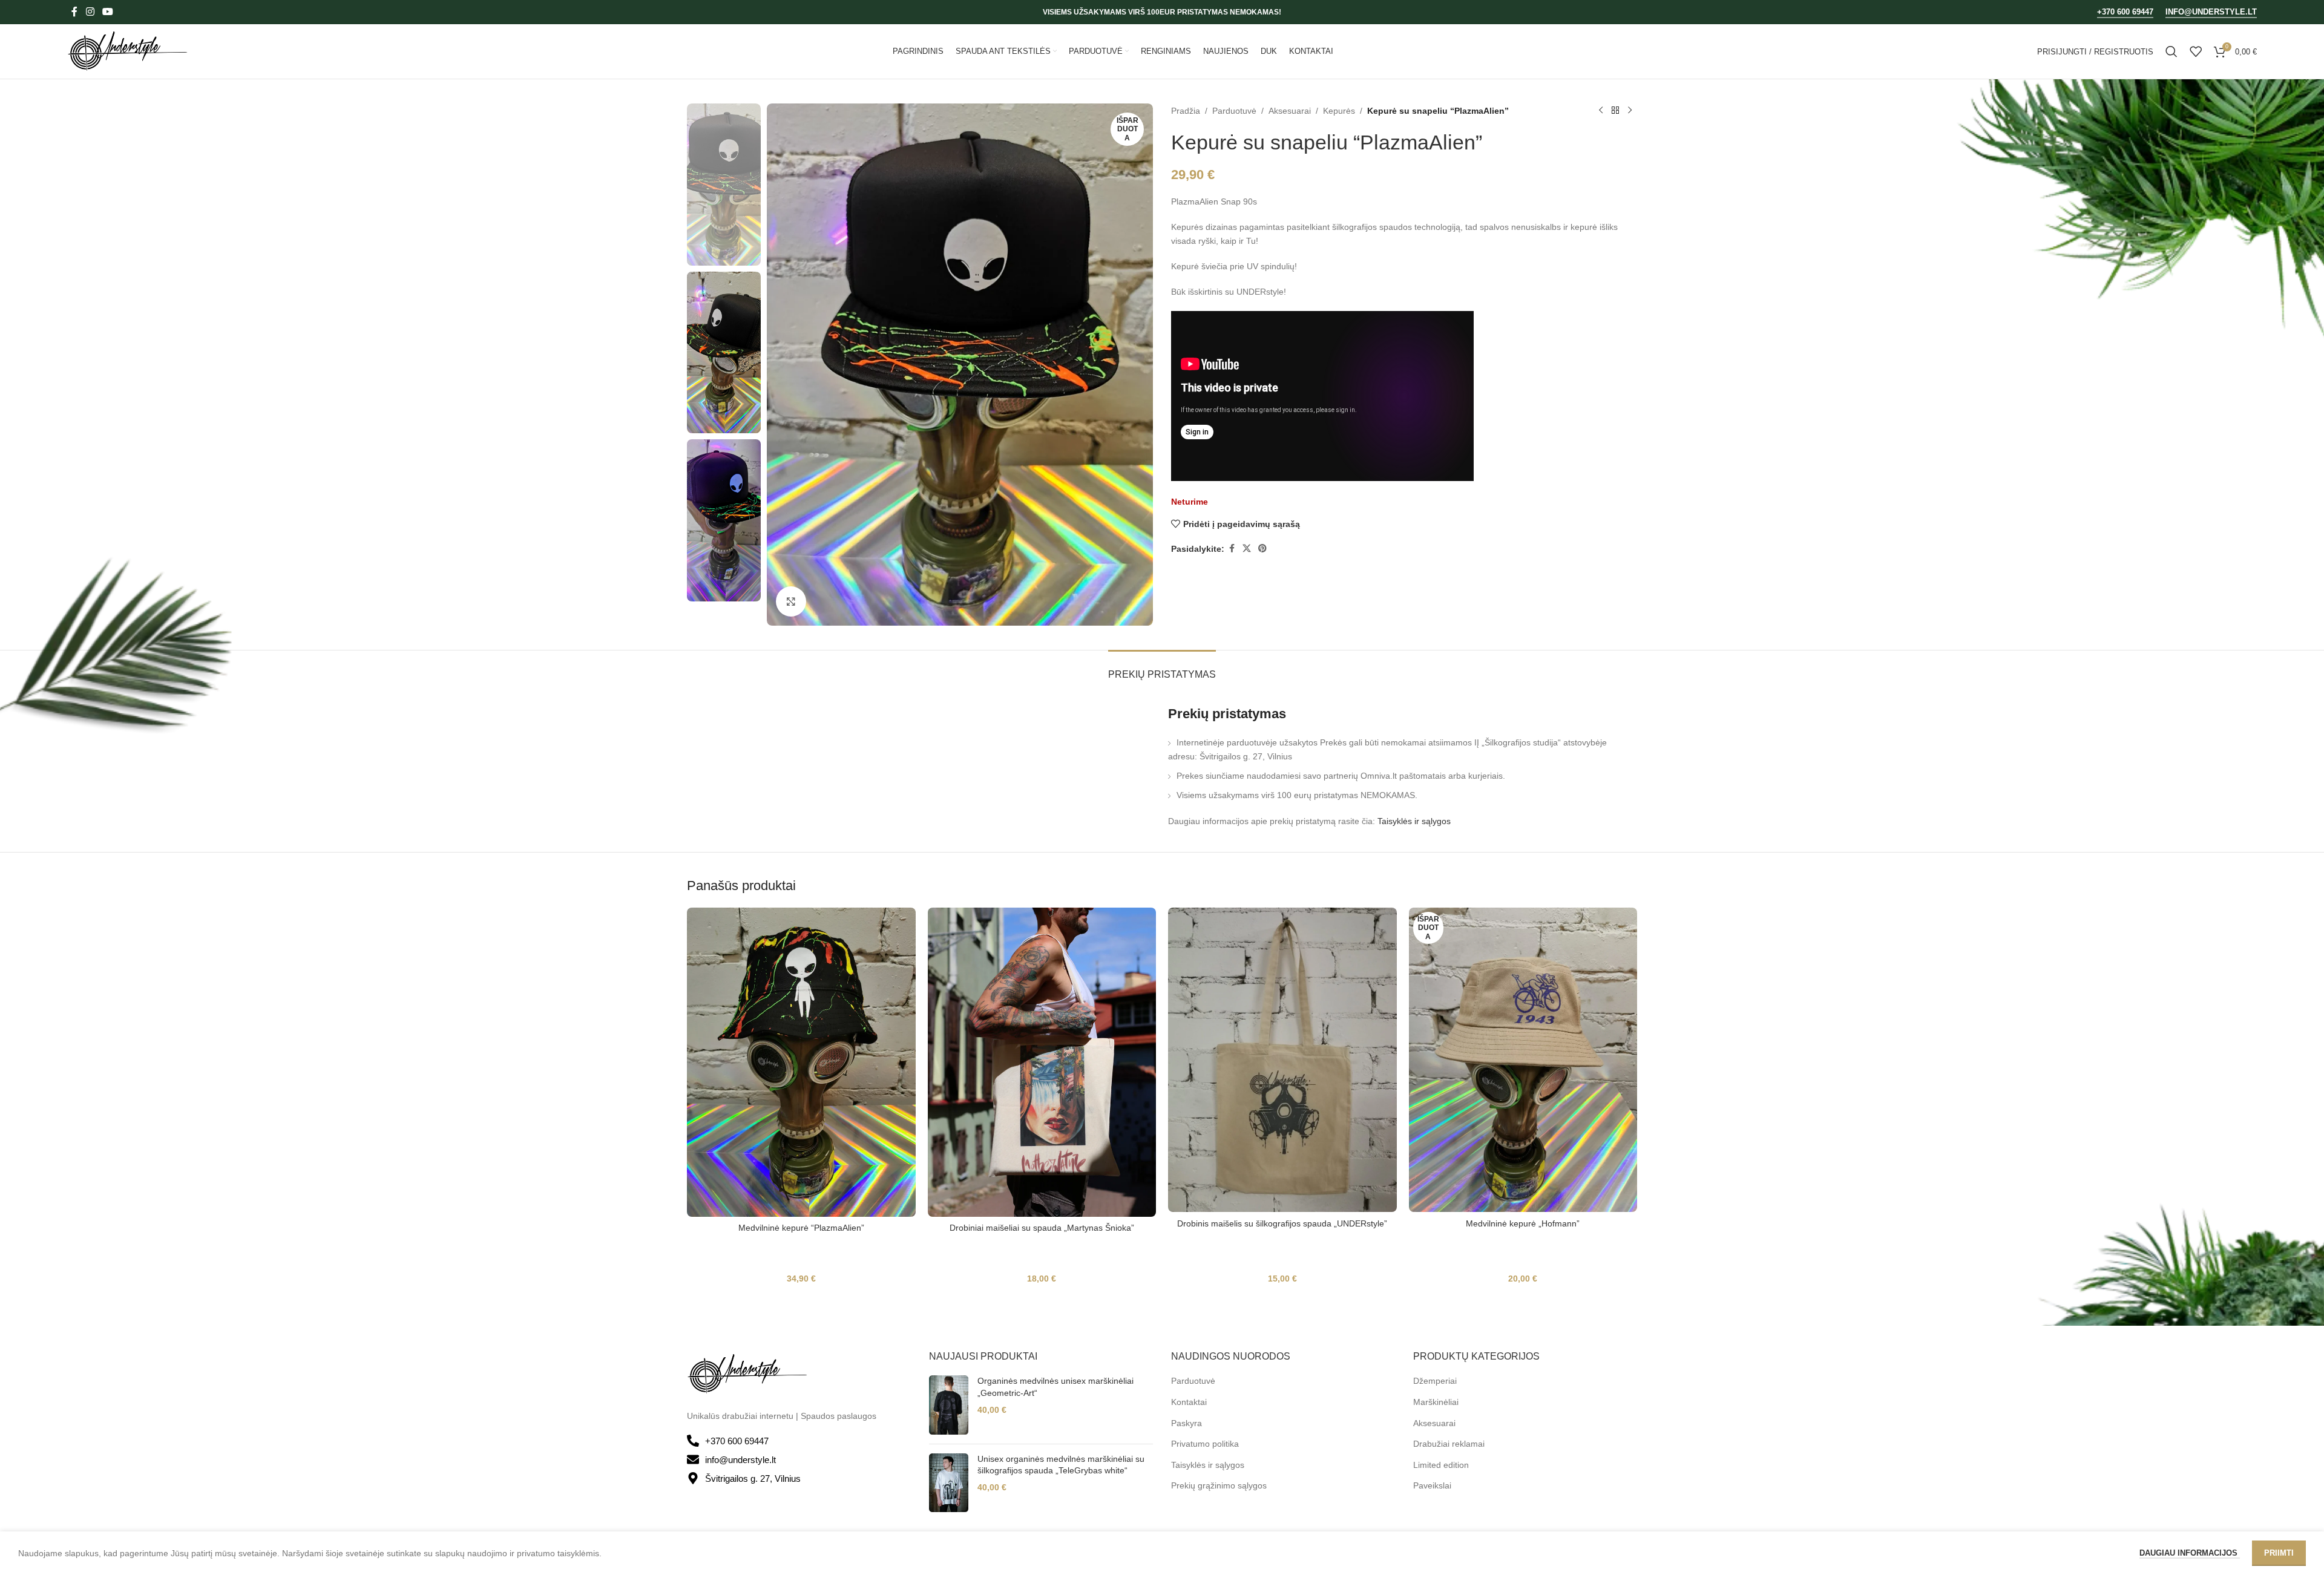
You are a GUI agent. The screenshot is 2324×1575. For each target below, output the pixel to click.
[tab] (1162, 668)
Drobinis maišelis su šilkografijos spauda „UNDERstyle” (1282, 1223)
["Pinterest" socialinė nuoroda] (1262, 548)
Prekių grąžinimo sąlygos (1219, 1485)
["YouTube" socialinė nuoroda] (107, 12)
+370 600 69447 (2125, 12)
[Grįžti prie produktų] (1615, 111)
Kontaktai (1189, 1402)
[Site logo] (128, 51)
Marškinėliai (1436, 1402)
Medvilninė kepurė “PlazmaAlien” (801, 1228)
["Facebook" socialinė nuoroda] (74, 12)
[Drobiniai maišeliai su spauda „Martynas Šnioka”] (1042, 1062)
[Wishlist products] (2196, 51)
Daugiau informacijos (2190, 1553)
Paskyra (1187, 1423)
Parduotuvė (1234, 111)
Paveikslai (1432, 1485)
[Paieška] (2171, 51)
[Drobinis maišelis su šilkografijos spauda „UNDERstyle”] (1282, 1060)
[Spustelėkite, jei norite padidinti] (791, 601)
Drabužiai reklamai (1449, 1444)
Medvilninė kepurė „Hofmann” (1523, 1223)
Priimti (2279, 1553)
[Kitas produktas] (1630, 111)
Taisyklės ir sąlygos (1414, 821)
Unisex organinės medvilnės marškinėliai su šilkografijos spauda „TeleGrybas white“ (1061, 1465)
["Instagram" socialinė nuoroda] (90, 12)
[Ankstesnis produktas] (1601, 111)
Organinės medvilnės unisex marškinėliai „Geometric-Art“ (1055, 1387)
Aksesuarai (1290, 111)
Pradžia (1186, 111)
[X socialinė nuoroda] (1247, 548)
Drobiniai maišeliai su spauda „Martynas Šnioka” (1042, 1228)
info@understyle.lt (2211, 12)
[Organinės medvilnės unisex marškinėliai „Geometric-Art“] (949, 1405)
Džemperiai (1435, 1381)
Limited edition (1441, 1465)
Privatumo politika (1205, 1444)
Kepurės (1339, 111)
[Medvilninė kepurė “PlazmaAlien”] (801, 1062)
